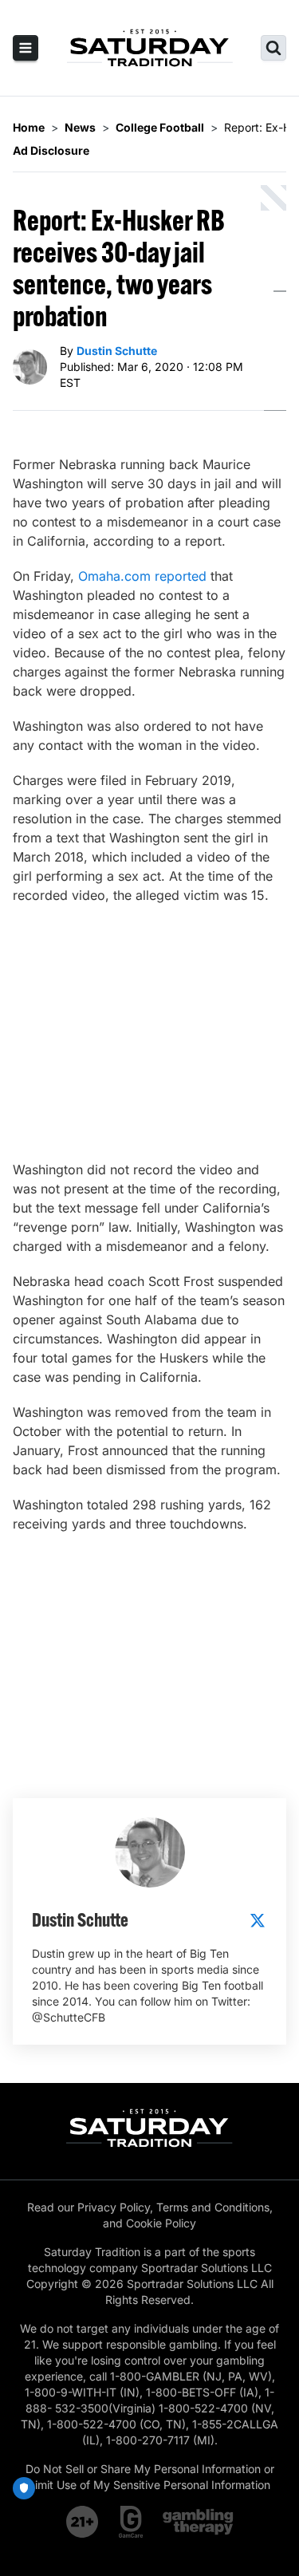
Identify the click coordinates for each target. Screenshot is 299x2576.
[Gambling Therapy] (198, 2522)
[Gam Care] (131, 2522)
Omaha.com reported (142, 576)
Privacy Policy (114, 2207)
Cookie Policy (161, 2223)
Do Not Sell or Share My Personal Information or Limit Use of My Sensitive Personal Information (150, 2477)
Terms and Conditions (213, 2207)
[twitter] (258, 1920)
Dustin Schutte (117, 351)
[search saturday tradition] (273, 48)
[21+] (83, 2522)
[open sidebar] (26, 48)
